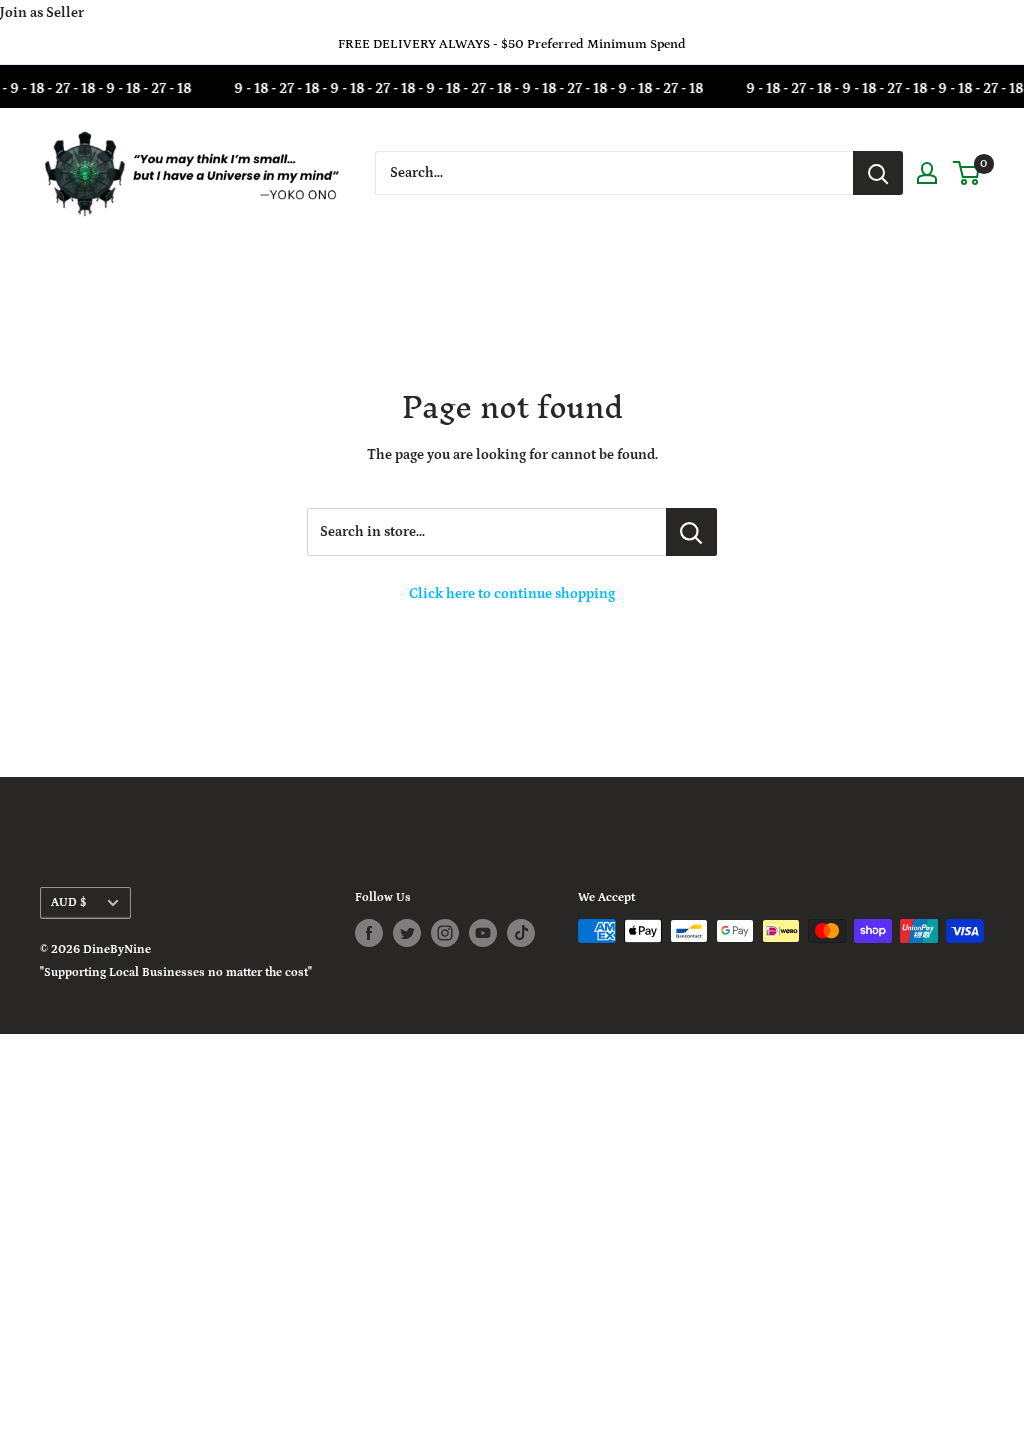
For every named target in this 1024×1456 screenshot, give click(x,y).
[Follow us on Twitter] (407, 933)
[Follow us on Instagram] (445, 933)
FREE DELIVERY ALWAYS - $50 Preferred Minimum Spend (512, 44)
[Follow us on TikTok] (521, 933)
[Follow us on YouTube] (483, 933)
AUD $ (68, 902)
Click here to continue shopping (512, 594)
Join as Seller (42, 13)
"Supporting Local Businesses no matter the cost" (176, 972)
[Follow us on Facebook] (369, 933)
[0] (967, 173)
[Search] (878, 173)
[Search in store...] (691, 532)
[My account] (927, 173)
